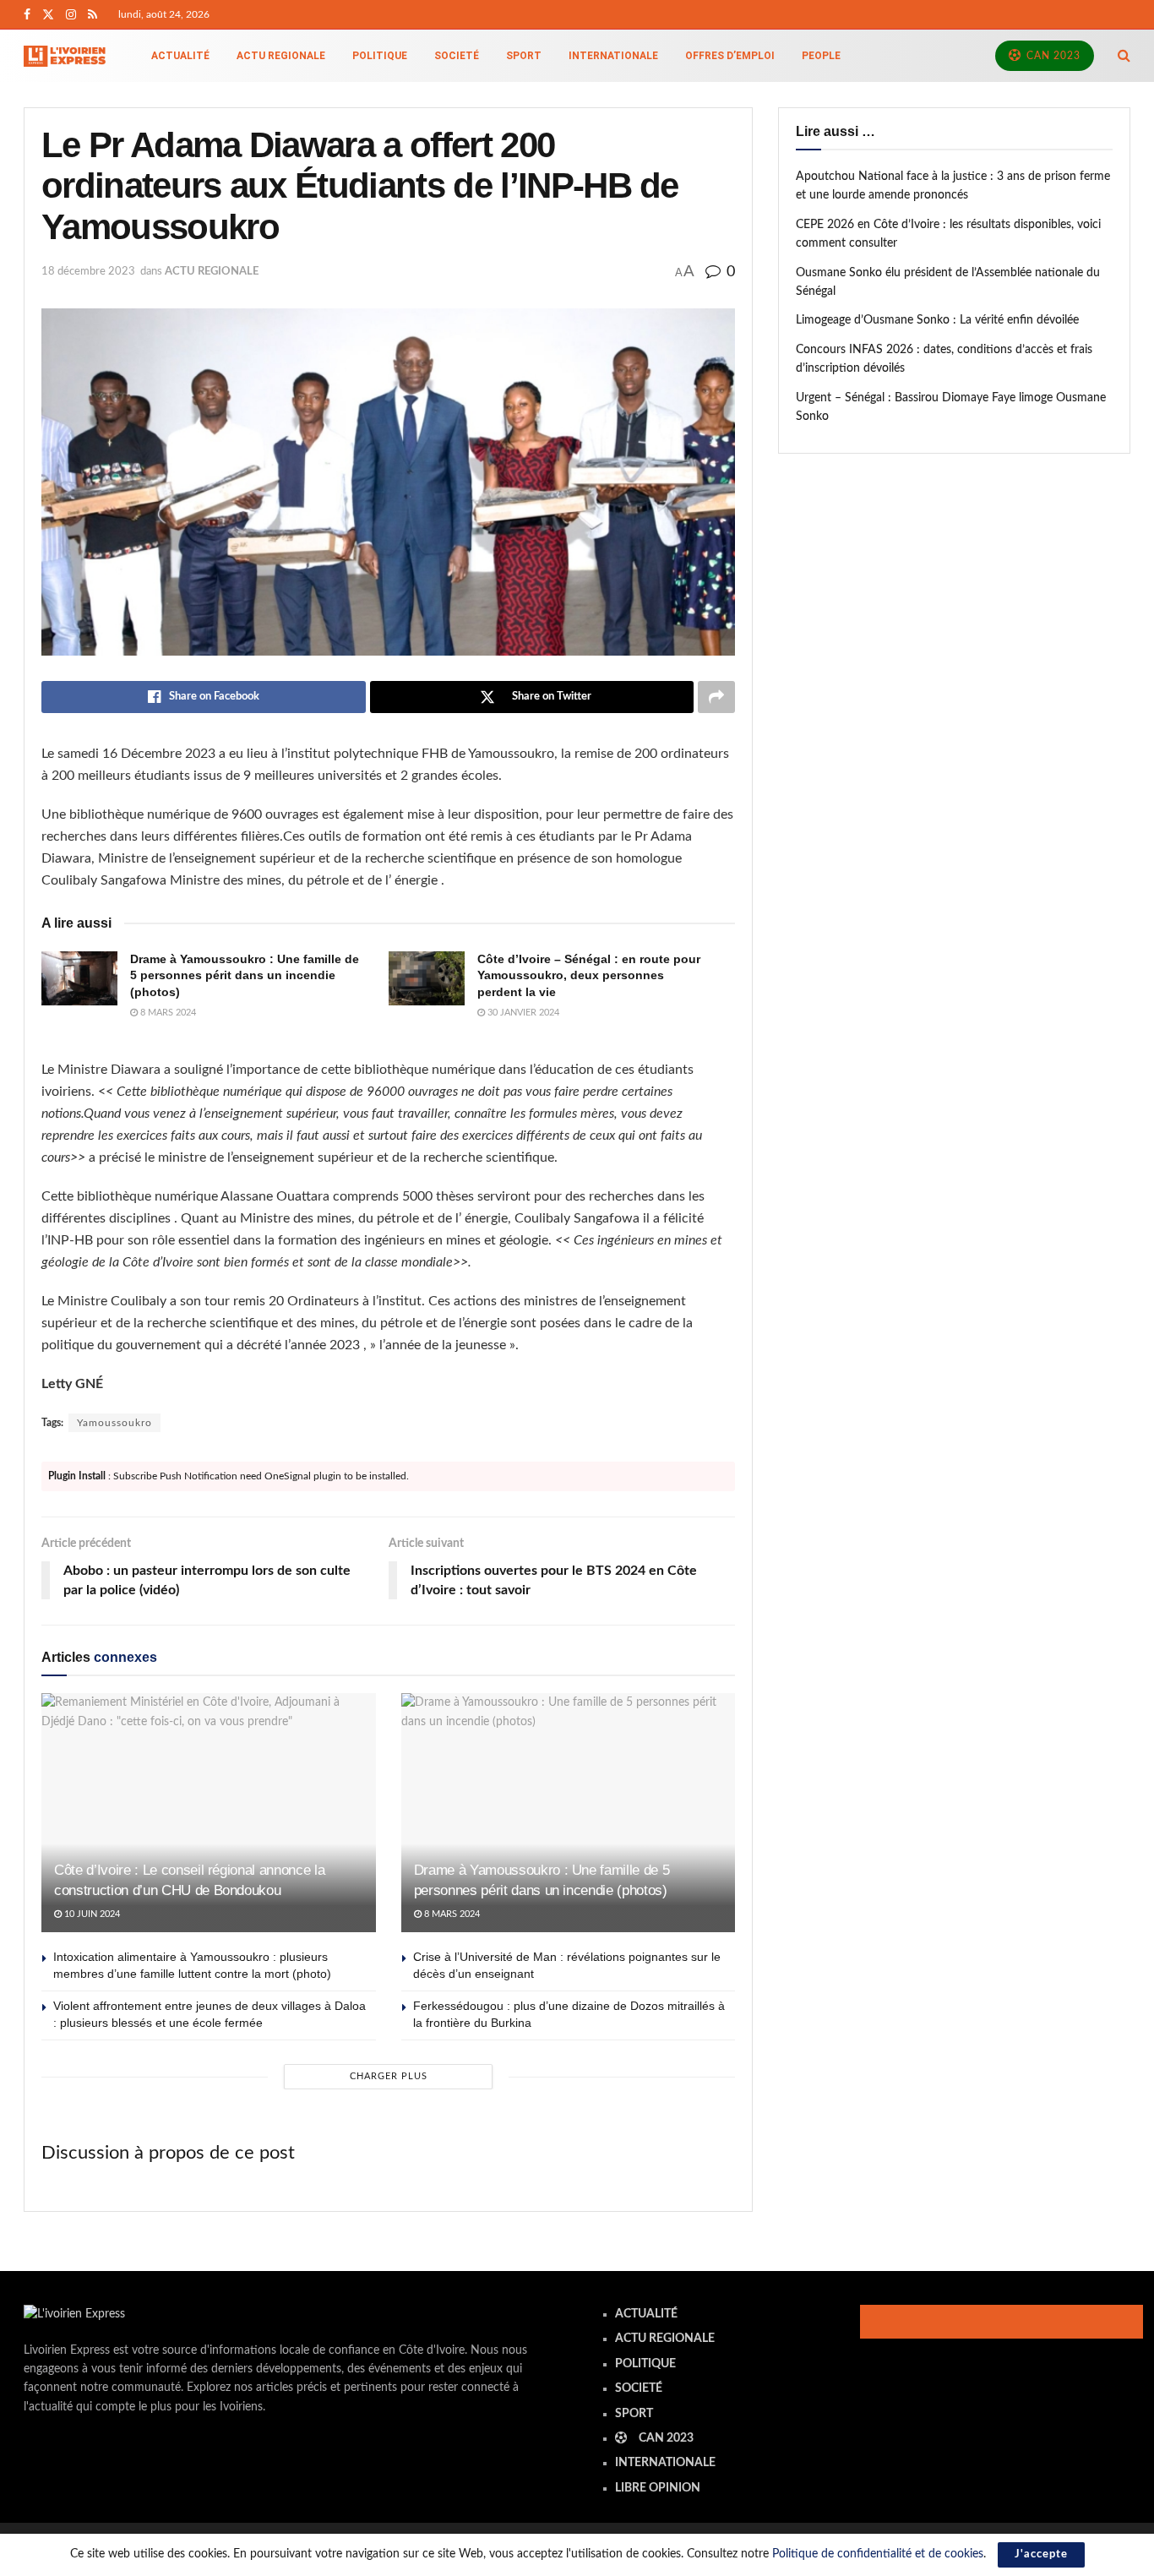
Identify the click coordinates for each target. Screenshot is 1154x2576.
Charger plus (389, 2076)
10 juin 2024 (91, 1914)
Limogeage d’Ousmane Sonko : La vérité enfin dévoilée (937, 320)
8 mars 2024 (167, 1013)
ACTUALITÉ (180, 56)
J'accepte (1041, 2554)
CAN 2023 (1052, 56)
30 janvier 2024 (522, 1013)
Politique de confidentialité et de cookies (878, 2554)
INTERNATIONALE (613, 56)
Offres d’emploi (730, 56)
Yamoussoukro (114, 1423)
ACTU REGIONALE (281, 56)
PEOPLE (821, 56)
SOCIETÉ (457, 56)
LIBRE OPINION (658, 2488)
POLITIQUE (380, 56)
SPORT (524, 56)
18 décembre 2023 (88, 272)
